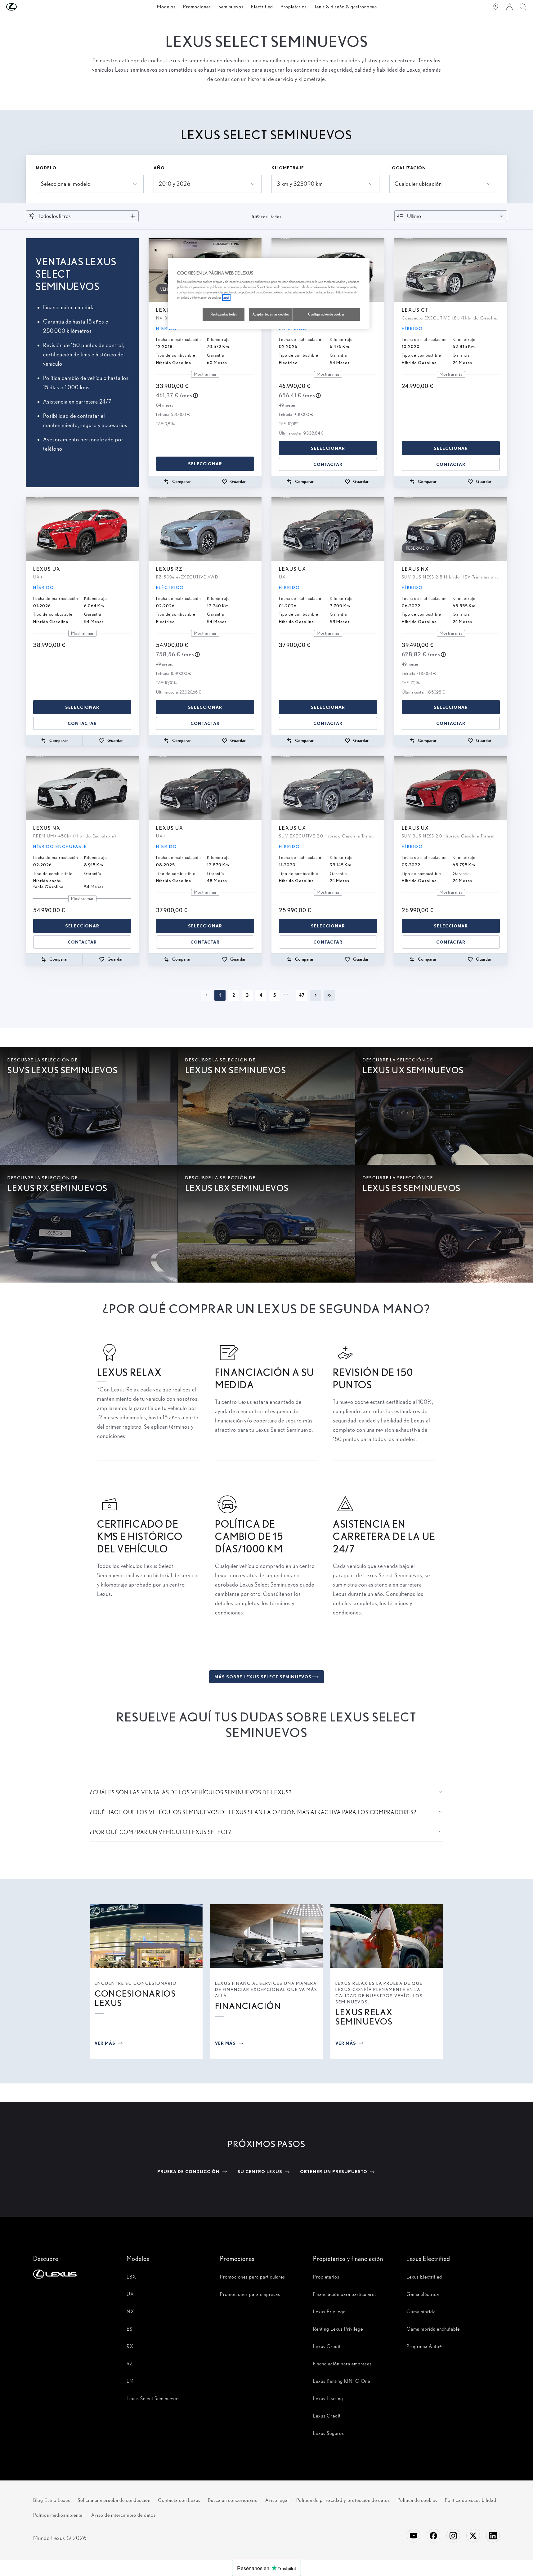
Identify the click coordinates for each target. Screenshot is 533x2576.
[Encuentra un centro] (496, 7)
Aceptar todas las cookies (271, 314)
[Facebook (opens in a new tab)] (433, 2536)
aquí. (226, 297)
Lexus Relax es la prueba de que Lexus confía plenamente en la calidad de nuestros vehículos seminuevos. (379, 1993)
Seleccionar (205, 464)
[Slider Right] (379, 270)
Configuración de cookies (326, 314)
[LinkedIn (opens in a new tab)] (493, 2536)
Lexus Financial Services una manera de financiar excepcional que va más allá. (266, 1989)
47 (302, 995)
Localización (408, 168)
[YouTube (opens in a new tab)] (414, 2536)
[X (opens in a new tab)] (473, 2536)
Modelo (46, 168)
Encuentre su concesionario (136, 1983)
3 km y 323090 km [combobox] (300, 184)
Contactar (328, 464)
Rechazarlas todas (224, 314)
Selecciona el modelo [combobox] (66, 184)
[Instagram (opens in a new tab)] (453, 2536)
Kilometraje (288, 168)
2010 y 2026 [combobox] (175, 184)
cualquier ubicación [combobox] (418, 184)
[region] (269, 293)
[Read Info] (195, 395)
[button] (24, 7)
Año (159, 168)
